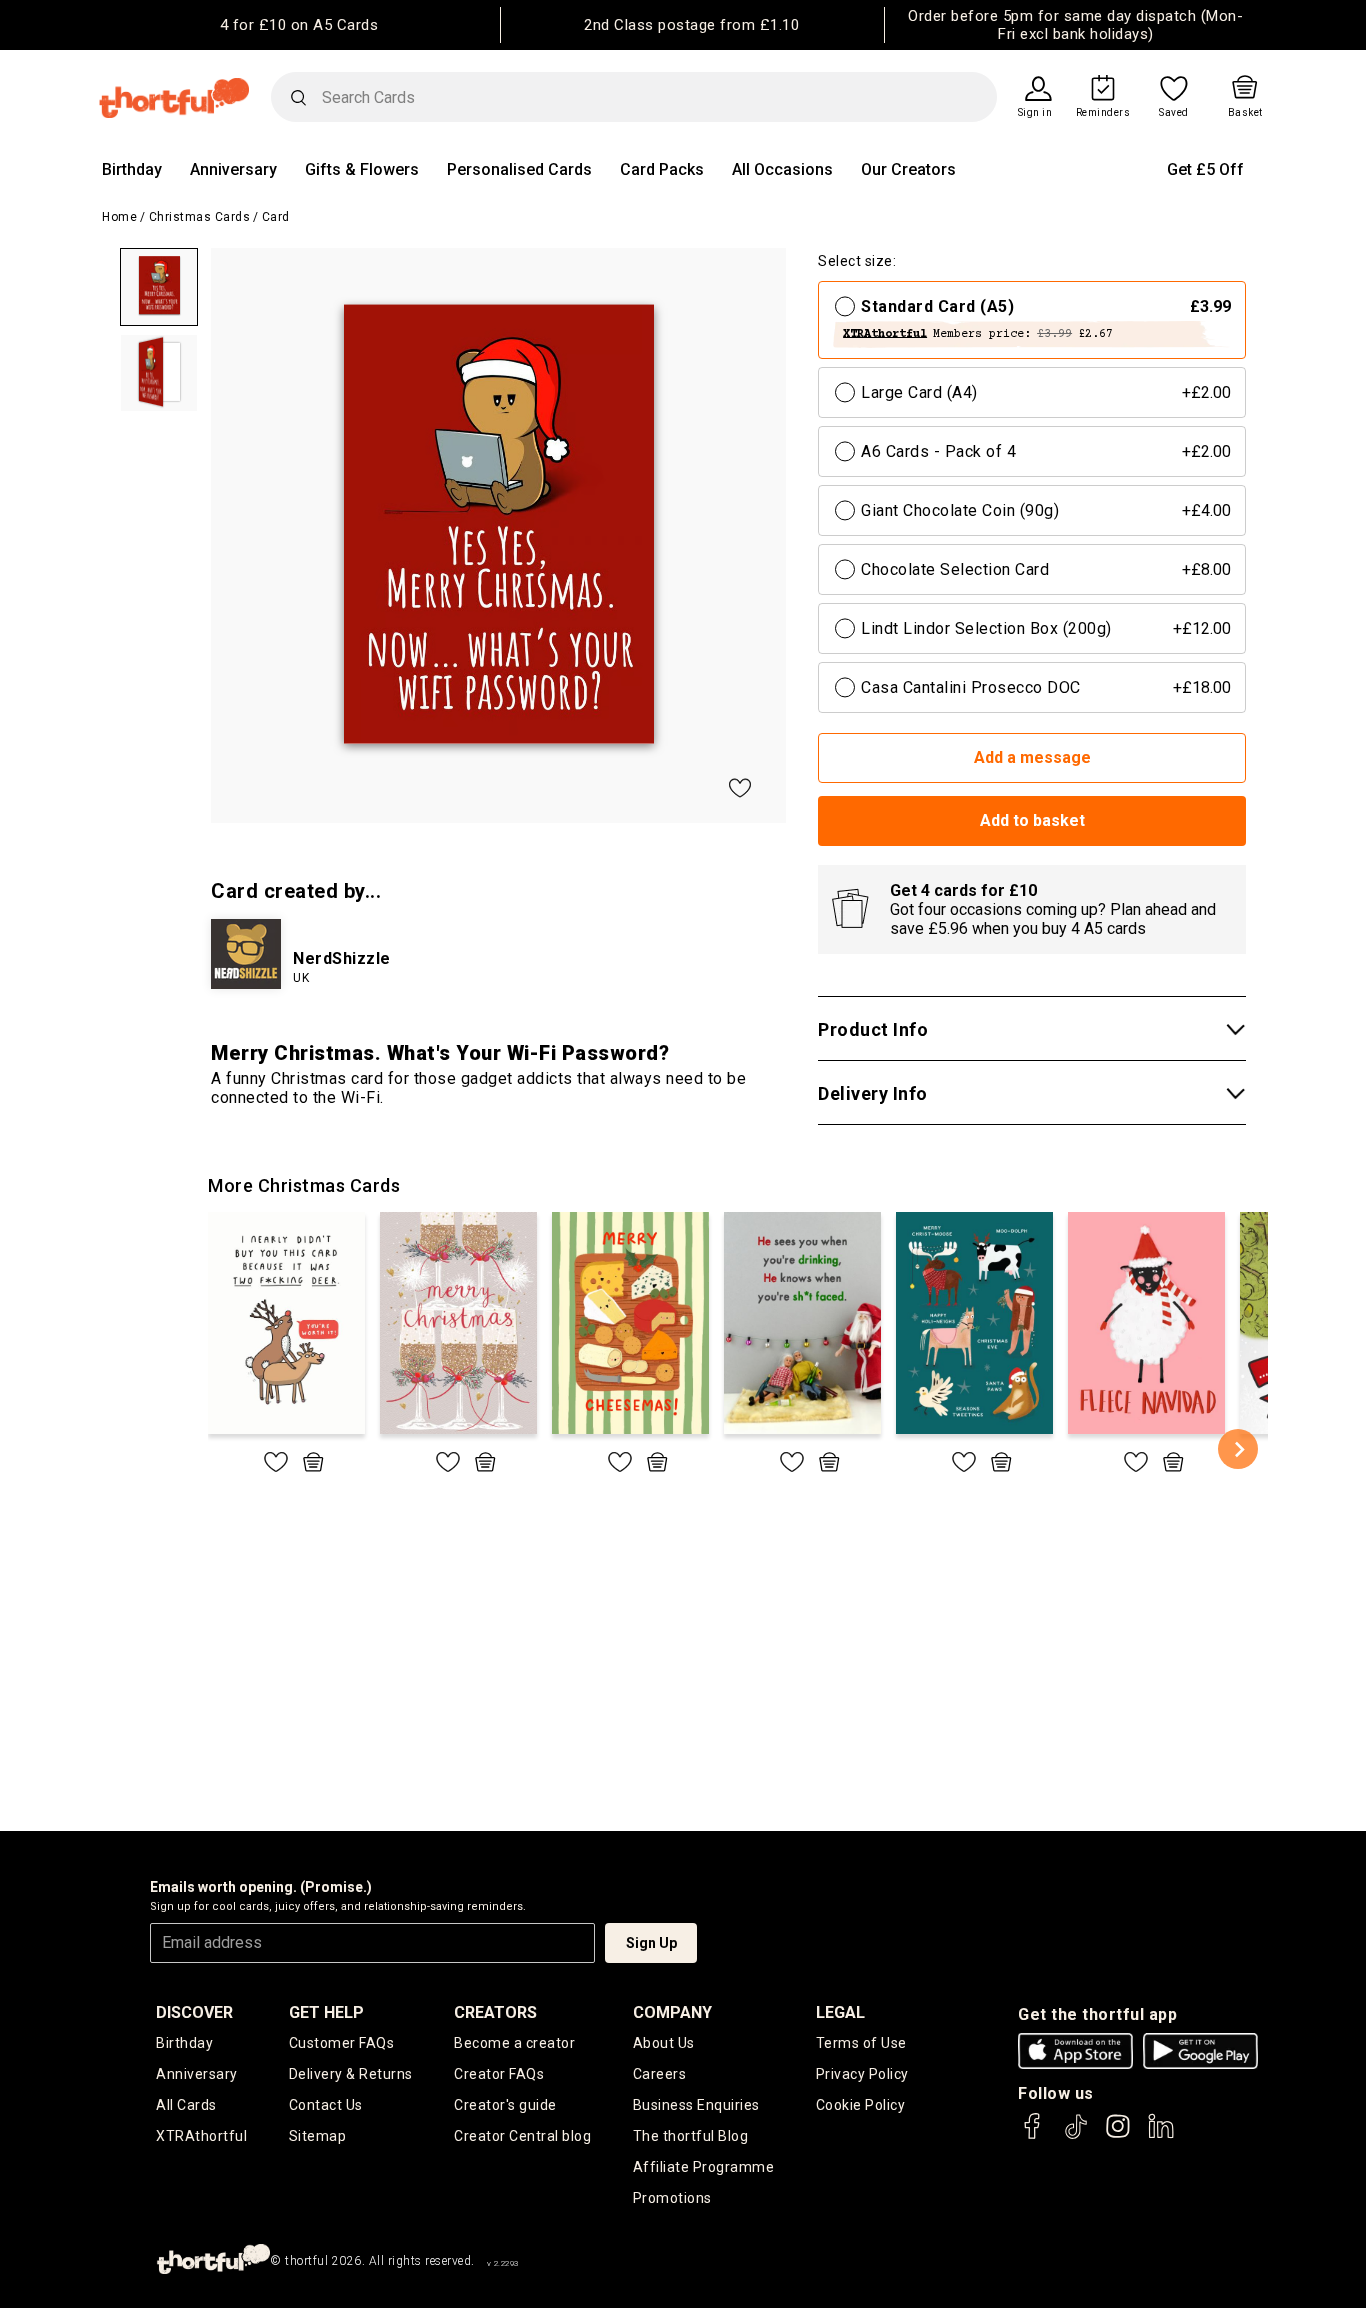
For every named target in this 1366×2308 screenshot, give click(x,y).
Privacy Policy (862, 2074)
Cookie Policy (861, 2105)
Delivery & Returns (351, 2074)
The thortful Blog (691, 2136)
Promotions (672, 2198)
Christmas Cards (200, 217)
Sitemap (318, 2136)
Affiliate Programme (704, 2167)
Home (119, 217)
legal (840, 2012)
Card (276, 217)
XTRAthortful (201, 2136)
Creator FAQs (499, 2074)
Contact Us (326, 2105)
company (672, 2012)
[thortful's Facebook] (1033, 2135)
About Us (664, 2043)
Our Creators (908, 169)
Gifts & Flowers (362, 169)
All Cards (186, 2105)
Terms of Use (861, 2043)
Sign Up (651, 1943)
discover (194, 2012)
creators (495, 2012)
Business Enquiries (696, 2105)
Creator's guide (505, 2105)
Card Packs (662, 169)
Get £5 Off (1205, 169)
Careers (660, 2074)
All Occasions (782, 169)
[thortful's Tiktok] (1076, 2135)
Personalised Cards (519, 169)
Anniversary (233, 169)
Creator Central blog (522, 2136)
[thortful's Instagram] (1118, 2135)
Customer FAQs (342, 2043)
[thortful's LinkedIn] (1161, 2135)
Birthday (132, 169)
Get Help (326, 2012)
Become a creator (514, 2043)
